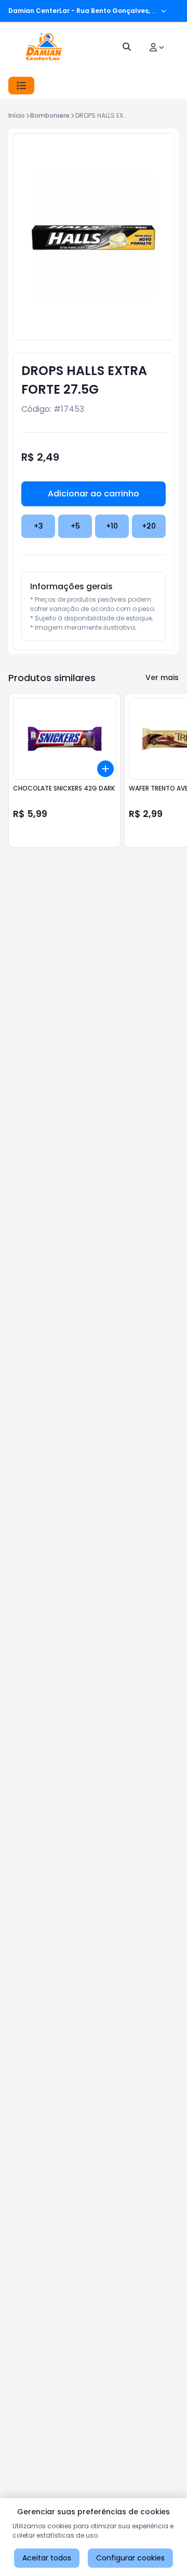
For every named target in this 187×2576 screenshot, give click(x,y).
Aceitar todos (47, 2558)
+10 (112, 526)
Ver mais (162, 677)
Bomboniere (50, 115)
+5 (75, 526)
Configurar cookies (130, 2558)
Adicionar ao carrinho (94, 494)
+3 (38, 526)
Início (17, 115)
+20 (149, 526)
